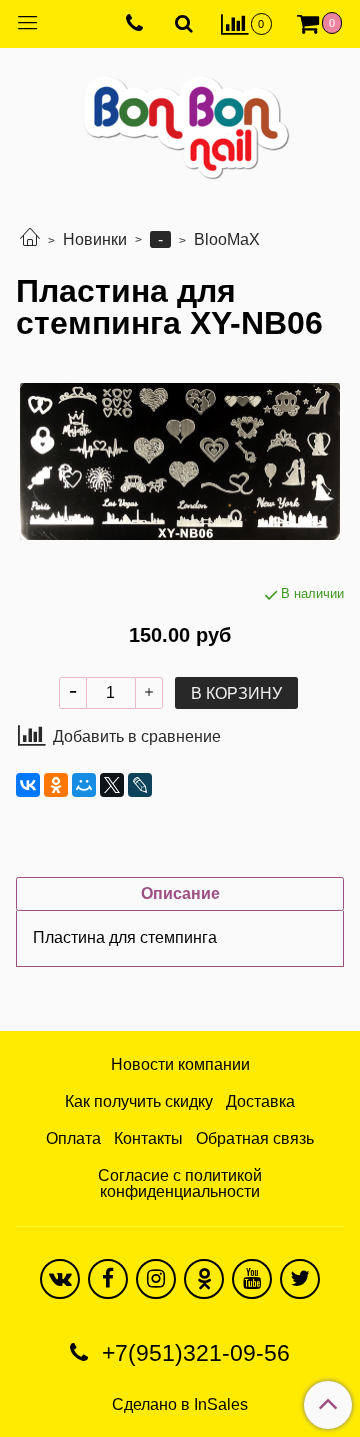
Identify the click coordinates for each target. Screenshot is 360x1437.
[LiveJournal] (140, 785)
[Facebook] (108, 1279)
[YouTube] (252, 1279)
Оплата (73, 1138)
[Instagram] (156, 1279)
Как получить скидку (139, 1101)
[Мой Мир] (84, 785)
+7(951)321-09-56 (193, 1353)
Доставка (260, 1101)
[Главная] (30, 239)
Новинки (95, 239)
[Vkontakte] (60, 1279)
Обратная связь (255, 1138)
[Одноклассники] (56, 785)
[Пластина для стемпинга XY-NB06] (180, 462)
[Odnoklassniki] (204, 1279)
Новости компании (180, 1064)
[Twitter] (300, 1279)
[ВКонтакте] (28, 785)
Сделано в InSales (180, 1405)
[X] (112, 785)
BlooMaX (227, 239)
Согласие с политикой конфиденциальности (180, 1183)
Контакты (148, 1138)
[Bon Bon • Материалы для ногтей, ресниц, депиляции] (180, 119)
